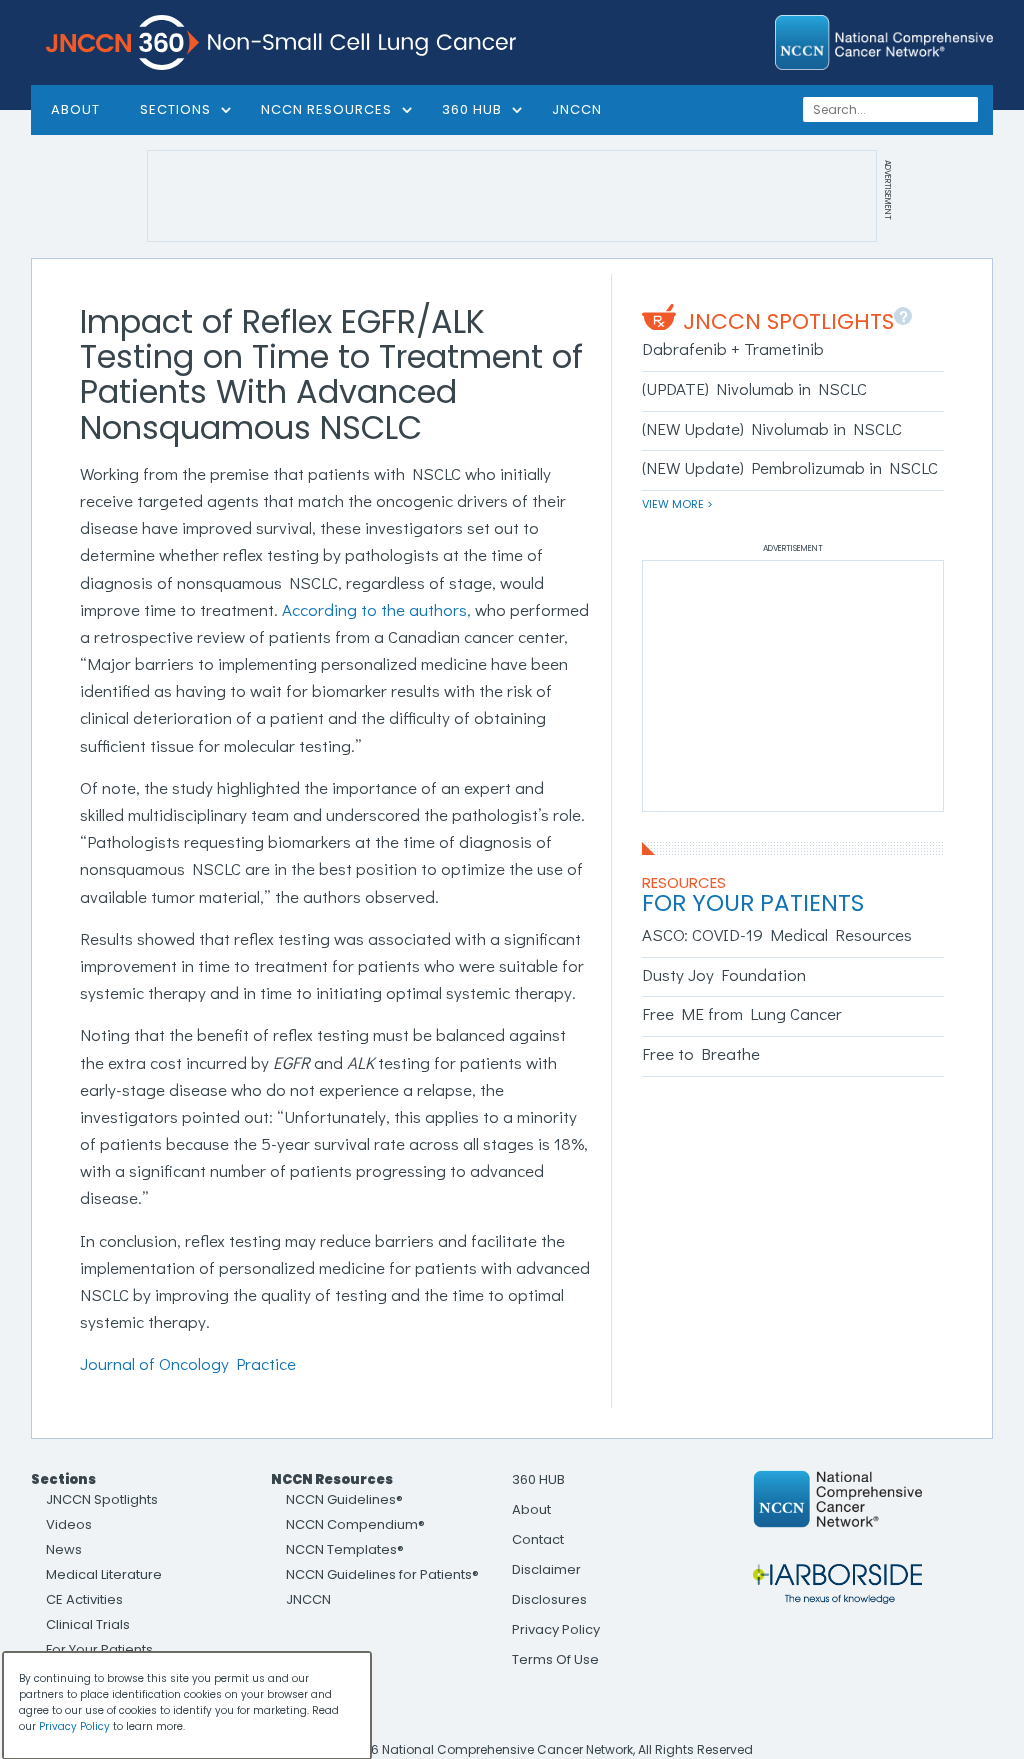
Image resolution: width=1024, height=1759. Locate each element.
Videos (69, 1524)
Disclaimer (546, 1569)
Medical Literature (104, 1574)
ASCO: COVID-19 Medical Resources (777, 934)
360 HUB (472, 109)
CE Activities (84, 1599)
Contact (538, 1539)
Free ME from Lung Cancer (742, 1013)
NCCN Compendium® (355, 1524)
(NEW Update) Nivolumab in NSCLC (772, 428)
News (64, 1549)
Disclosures (549, 1599)
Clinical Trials (88, 1624)
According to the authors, (376, 609)
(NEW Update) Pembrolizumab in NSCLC (790, 467)
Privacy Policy (556, 1629)
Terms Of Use (555, 1659)
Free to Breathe (701, 1053)
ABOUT (75, 109)
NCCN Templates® (345, 1549)
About (531, 1509)
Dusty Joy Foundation (724, 974)
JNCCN (577, 109)
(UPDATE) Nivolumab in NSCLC (754, 388)
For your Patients (753, 903)
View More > (677, 504)
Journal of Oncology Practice (188, 1363)
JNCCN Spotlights (788, 321)
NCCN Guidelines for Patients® (382, 1574)
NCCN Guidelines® (344, 1499)
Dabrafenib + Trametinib (733, 348)
